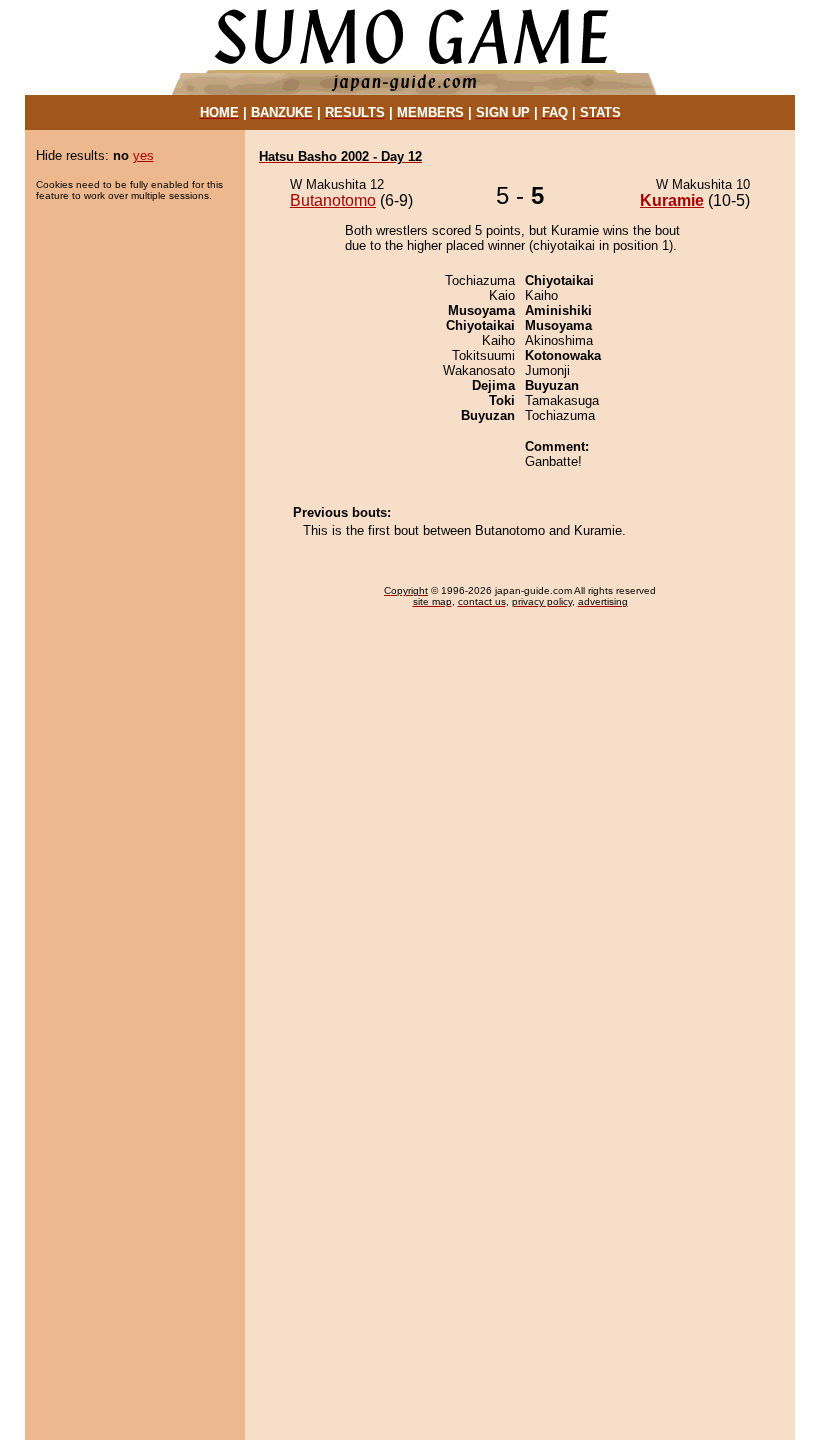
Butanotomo (333, 200)
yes (143, 155)
